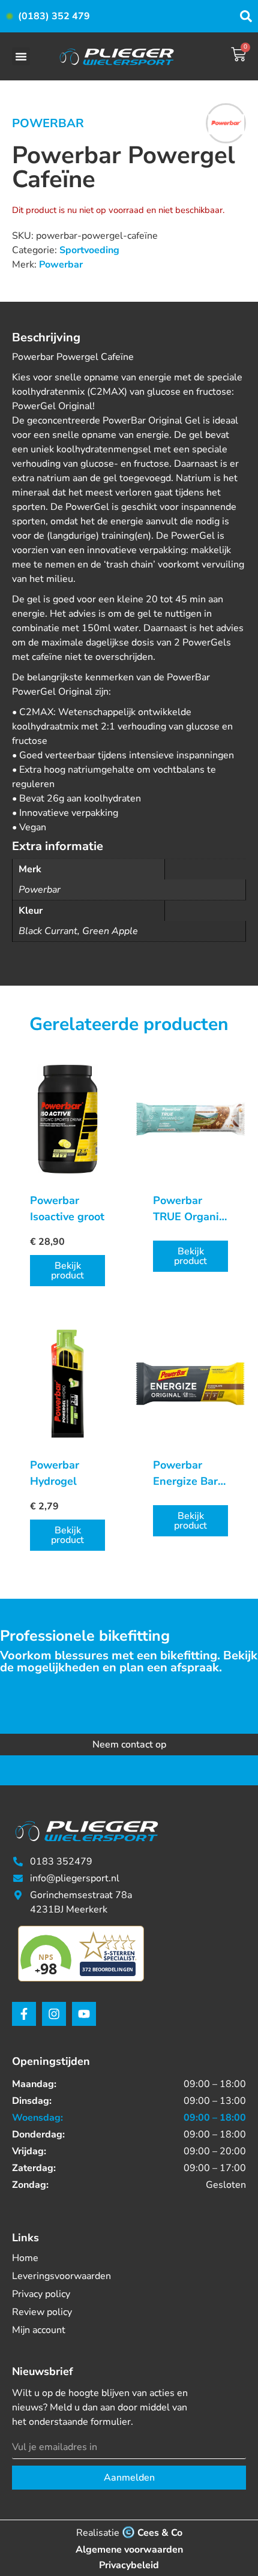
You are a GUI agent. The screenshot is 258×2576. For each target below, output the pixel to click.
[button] (21, 56)
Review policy (42, 2312)
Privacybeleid (129, 2565)
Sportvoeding (89, 250)
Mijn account (39, 2330)
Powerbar (48, 123)
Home (25, 2258)
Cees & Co (160, 2533)
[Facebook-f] (24, 2014)
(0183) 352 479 (54, 16)
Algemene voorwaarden (129, 2550)
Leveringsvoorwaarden (61, 2276)
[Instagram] (54, 2014)
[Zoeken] (246, 16)
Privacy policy (41, 2294)
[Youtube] (84, 2014)
